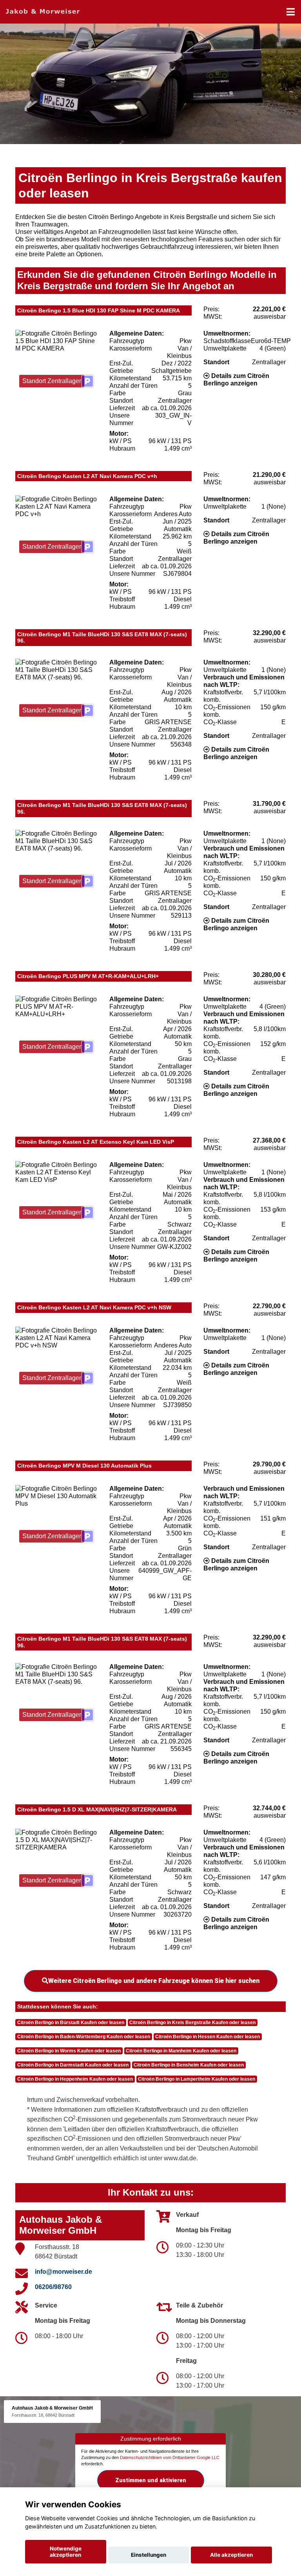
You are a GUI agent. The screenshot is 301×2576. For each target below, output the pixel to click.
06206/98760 (53, 2287)
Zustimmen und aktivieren (151, 2480)
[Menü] (291, 12)
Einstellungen (149, 2555)
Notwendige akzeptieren (66, 2552)
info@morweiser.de (63, 2272)
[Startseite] (43, 11)
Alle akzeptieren (231, 2555)
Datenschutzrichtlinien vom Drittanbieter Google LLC (170, 2457)
